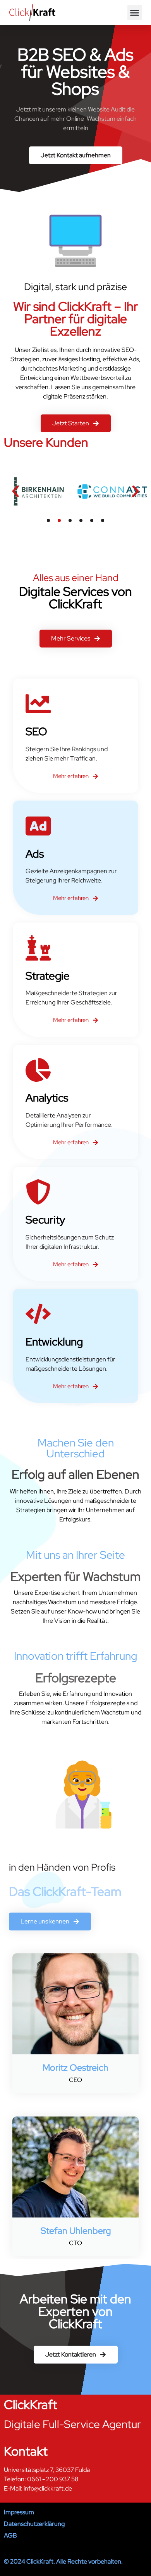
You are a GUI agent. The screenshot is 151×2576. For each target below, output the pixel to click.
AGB (10, 2535)
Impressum (19, 2512)
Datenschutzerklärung (34, 2524)
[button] (135, 12)
